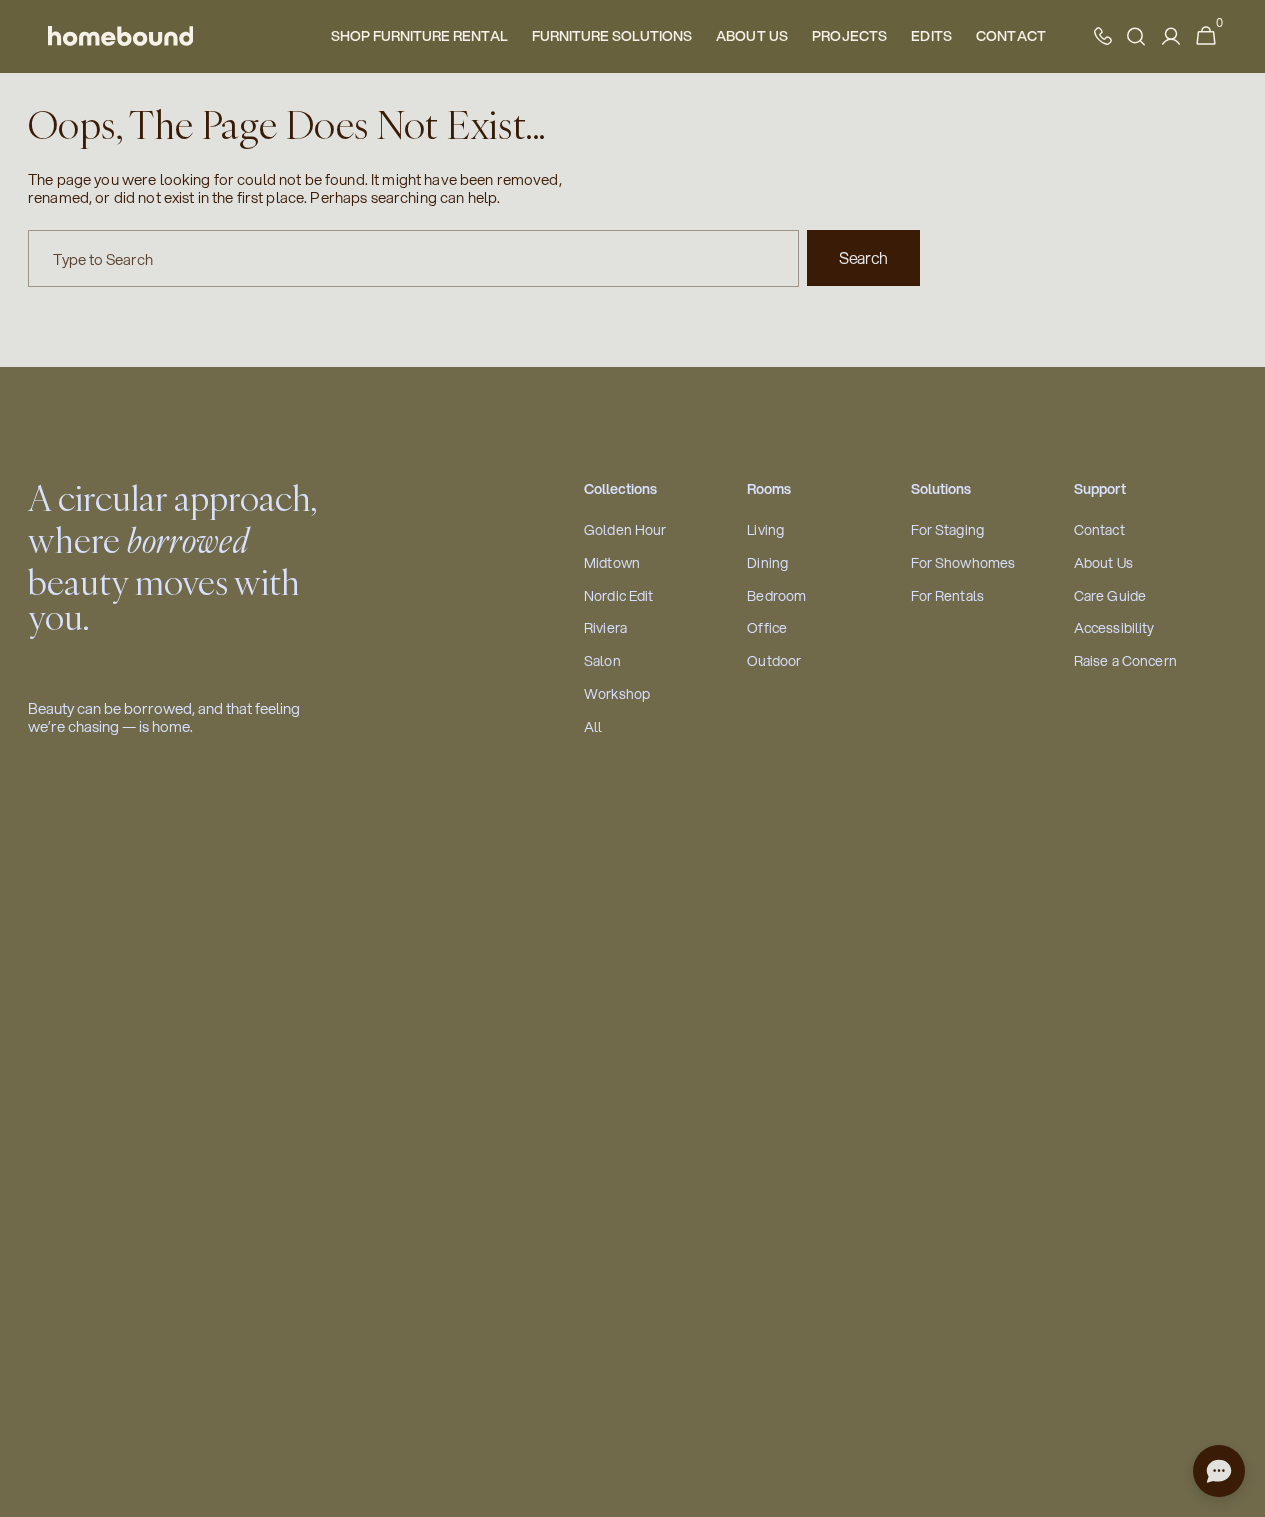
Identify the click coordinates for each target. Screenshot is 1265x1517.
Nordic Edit (619, 596)
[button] (1206, 36)
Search (863, 257)
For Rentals (948, 596)
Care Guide (1110, 596)
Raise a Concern (1125, 661)
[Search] (1136, 36)
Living (765, 530)
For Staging (948, 530)
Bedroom (776, 596)
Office (767, 628)
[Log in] (1171, 36)
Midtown (612, 563)
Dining (767, 563)
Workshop (617, 694)
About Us (1103, 563)
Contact (1099, 530)
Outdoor (774, 661)
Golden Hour (625, 530)
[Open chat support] (1219, 1471)
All (593, 727)
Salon (602, 661)
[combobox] (413, 258)
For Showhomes (963, 563)
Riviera (605, 628)
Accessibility (1114, 628)
